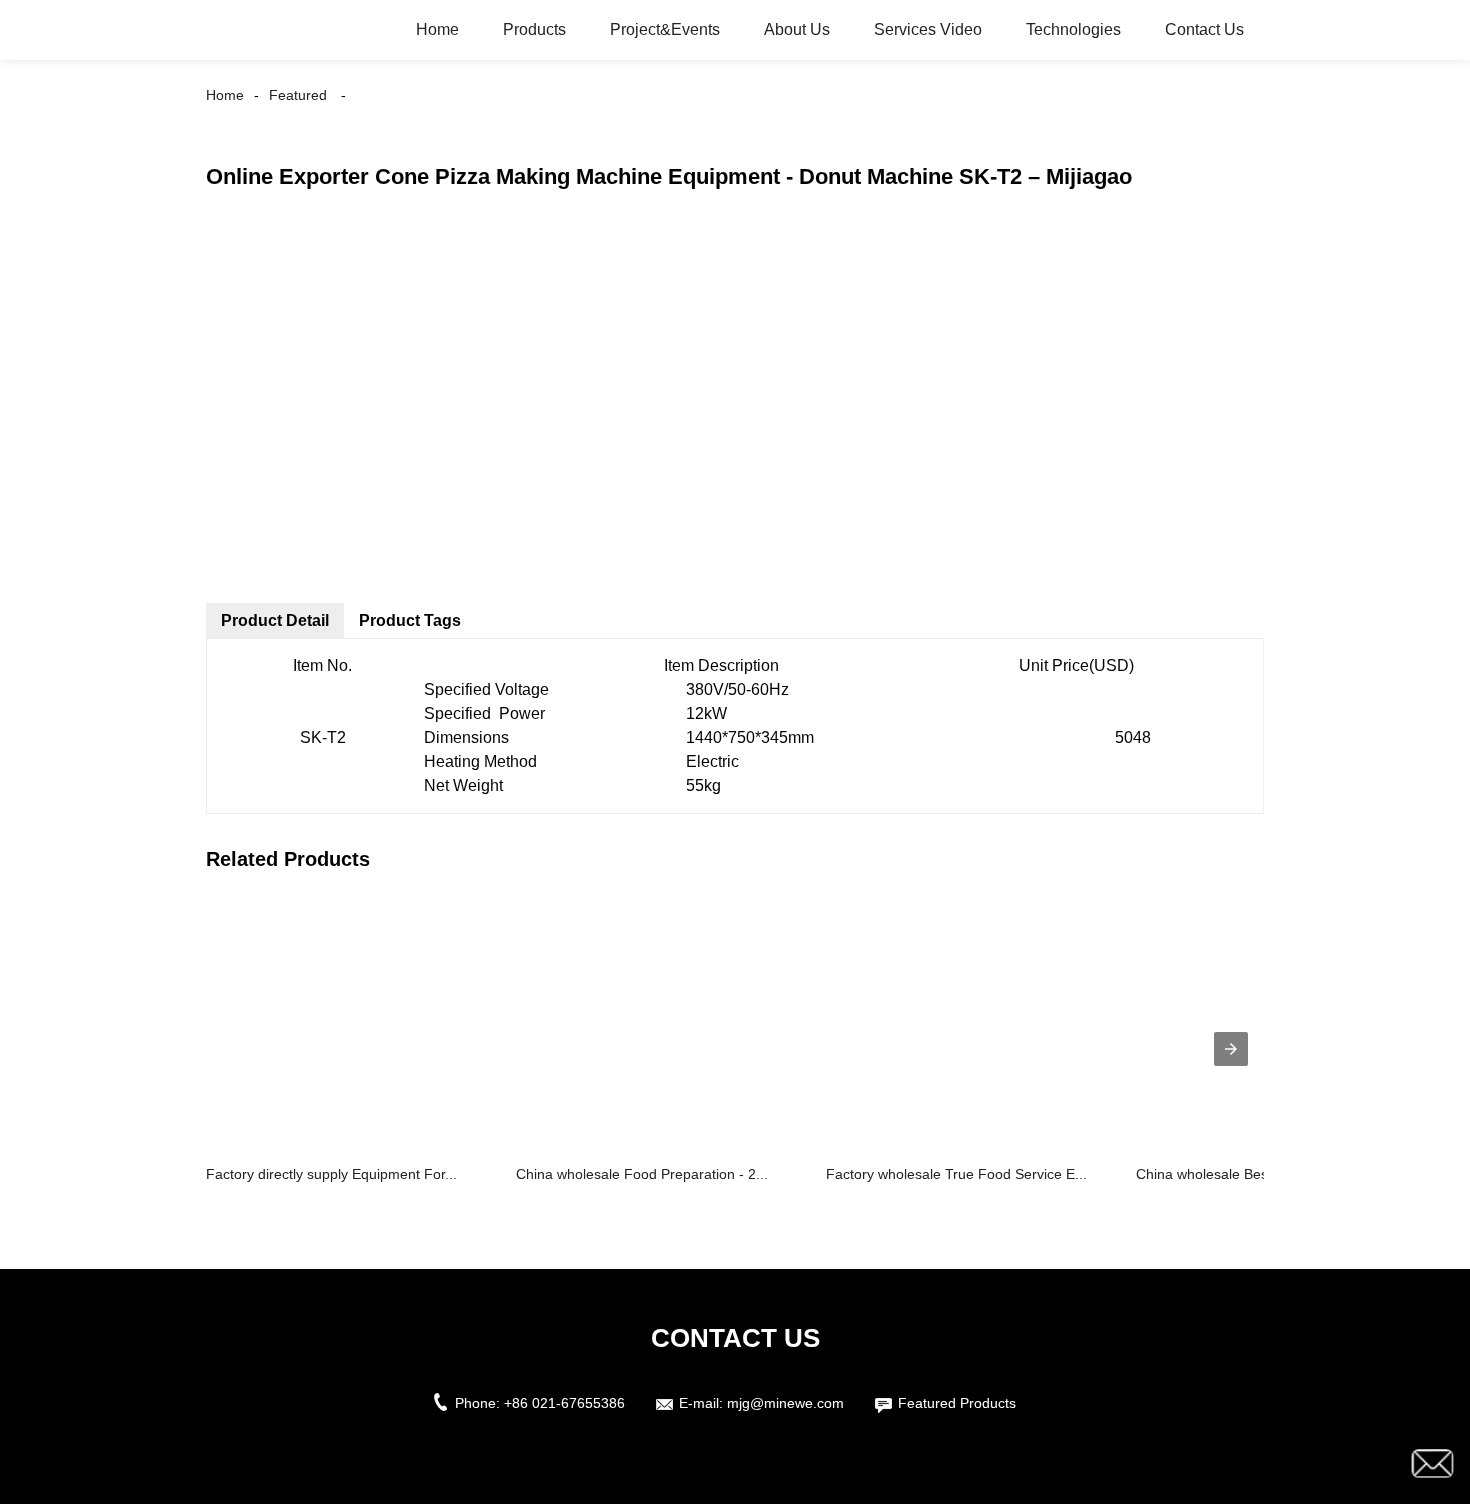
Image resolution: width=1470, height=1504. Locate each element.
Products (534, 29)
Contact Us (1204, 29)
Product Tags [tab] (410, 620)
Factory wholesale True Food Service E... (956, 1174)
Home (437, 29)
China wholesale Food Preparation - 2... (642, 1174)
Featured (298, 95)
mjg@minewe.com (785, 1403)
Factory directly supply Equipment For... (331, 1174)
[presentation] (1231, 1049)
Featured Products (957, 1403)
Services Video (928, 29)
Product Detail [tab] (275, 620)
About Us (797, 29)
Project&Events (665, 29)
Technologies (1073, 29)
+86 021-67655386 (564, 1403)
